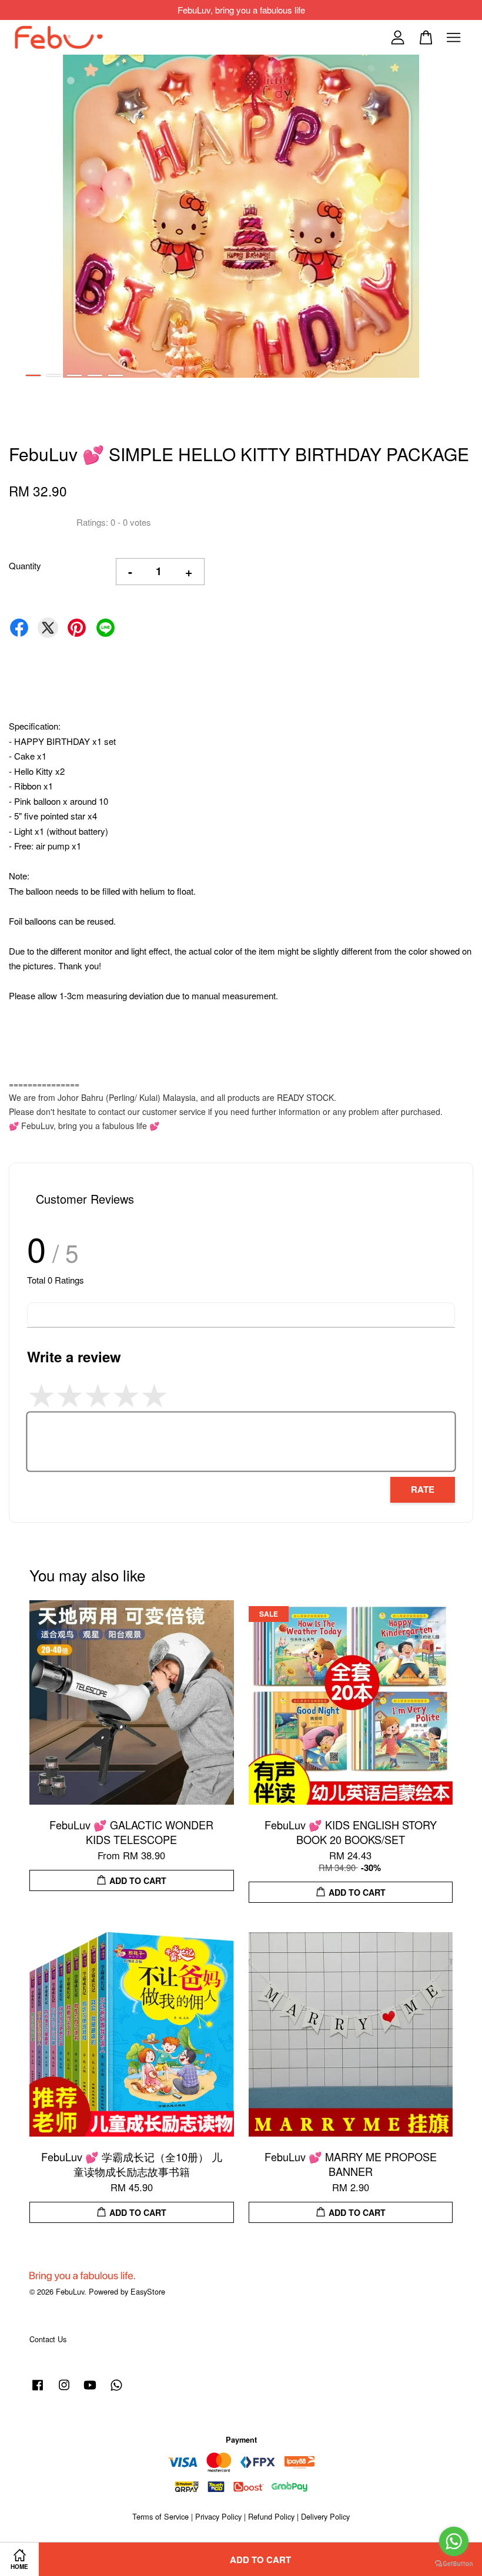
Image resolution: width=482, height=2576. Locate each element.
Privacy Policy (218, 2516)
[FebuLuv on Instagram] (64, 2390)
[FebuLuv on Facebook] (38, 2390)
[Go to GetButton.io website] (454, 2564)
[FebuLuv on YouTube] (90, 2390)
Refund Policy (271, 2516)
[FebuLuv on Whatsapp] (116, 2390)
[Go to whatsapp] (454, 2541)
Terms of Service (160, 2516)
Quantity (25, 565)
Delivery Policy (325, 2516)
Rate (423, 1489)
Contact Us (48, 2339)
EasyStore (148, 2291)
